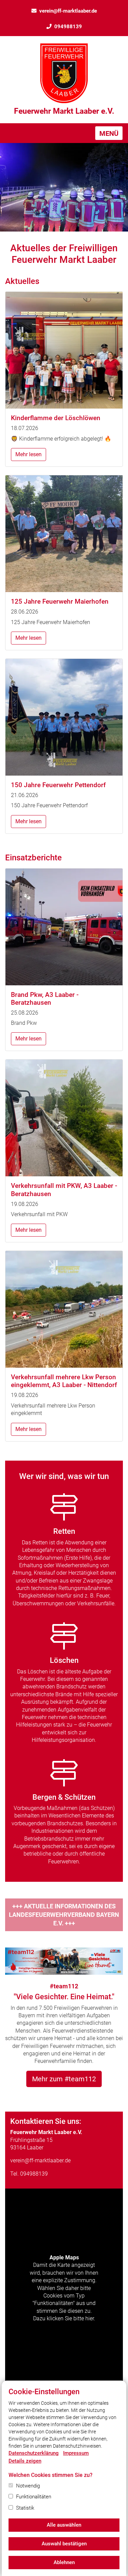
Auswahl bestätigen (64, 2544)
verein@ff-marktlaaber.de (68, 11)
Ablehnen (64, 2562)
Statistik (25, 2508)
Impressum (76, 2453)
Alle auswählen (64, 2525)
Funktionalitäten (34, 2497)
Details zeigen (25, 2461)
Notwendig (28, 2486)
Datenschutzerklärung (34, 2453)
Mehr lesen (29, 454)
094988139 (68, 27)
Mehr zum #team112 (64, 2079)
